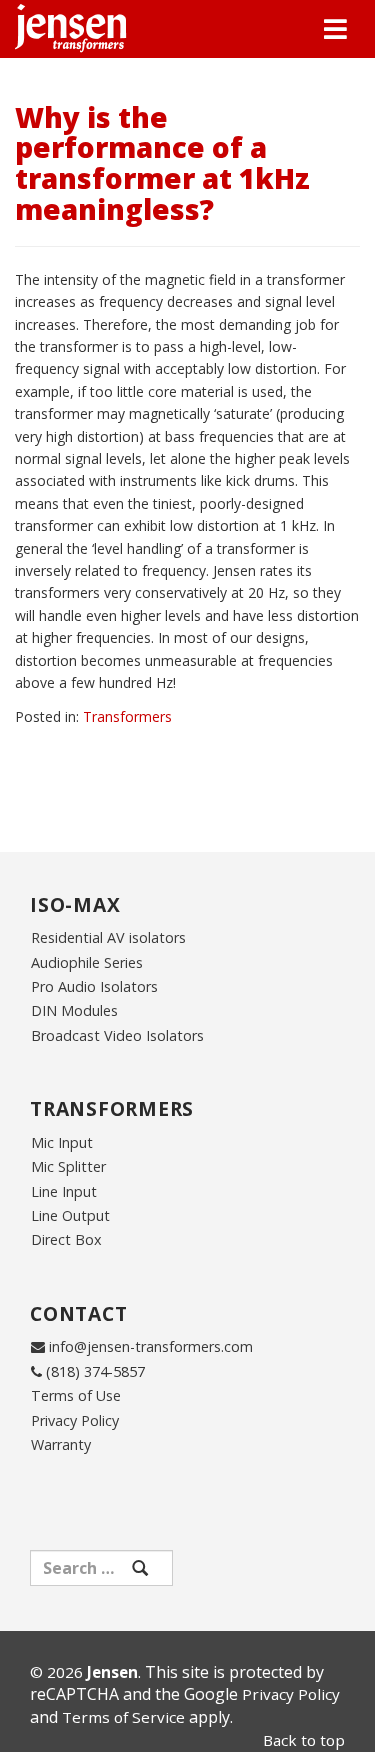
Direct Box (66, 1239)
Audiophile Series (87, 962)
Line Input (64, 1191)
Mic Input (62, 1142)
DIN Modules (74, 1010)
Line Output (70, 1215)
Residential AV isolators (108, 937)
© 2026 (84, 1672)
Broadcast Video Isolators (117, 1035)
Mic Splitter (68, 1166)
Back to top (304, 1740)
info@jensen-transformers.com (151, 1346)
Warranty (61, 1444)
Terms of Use (76, 1395)
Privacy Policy (75, 1420)
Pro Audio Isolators (94, 986)
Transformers (127, 716)
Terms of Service (123, 1717)
